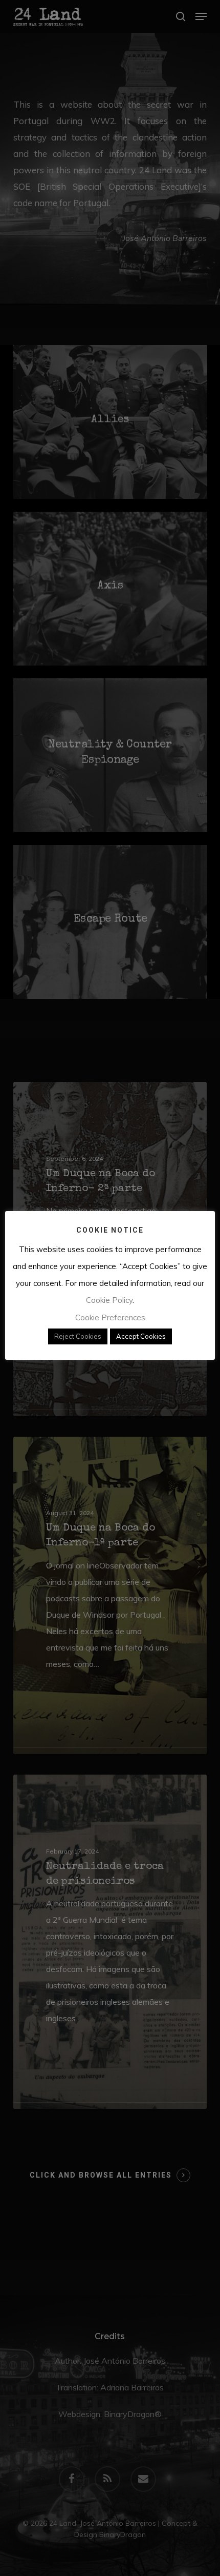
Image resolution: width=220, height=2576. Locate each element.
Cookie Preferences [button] (110, 1317)
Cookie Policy (109, 1300)
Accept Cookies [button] (141, 1336)
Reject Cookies (78, 1336)
